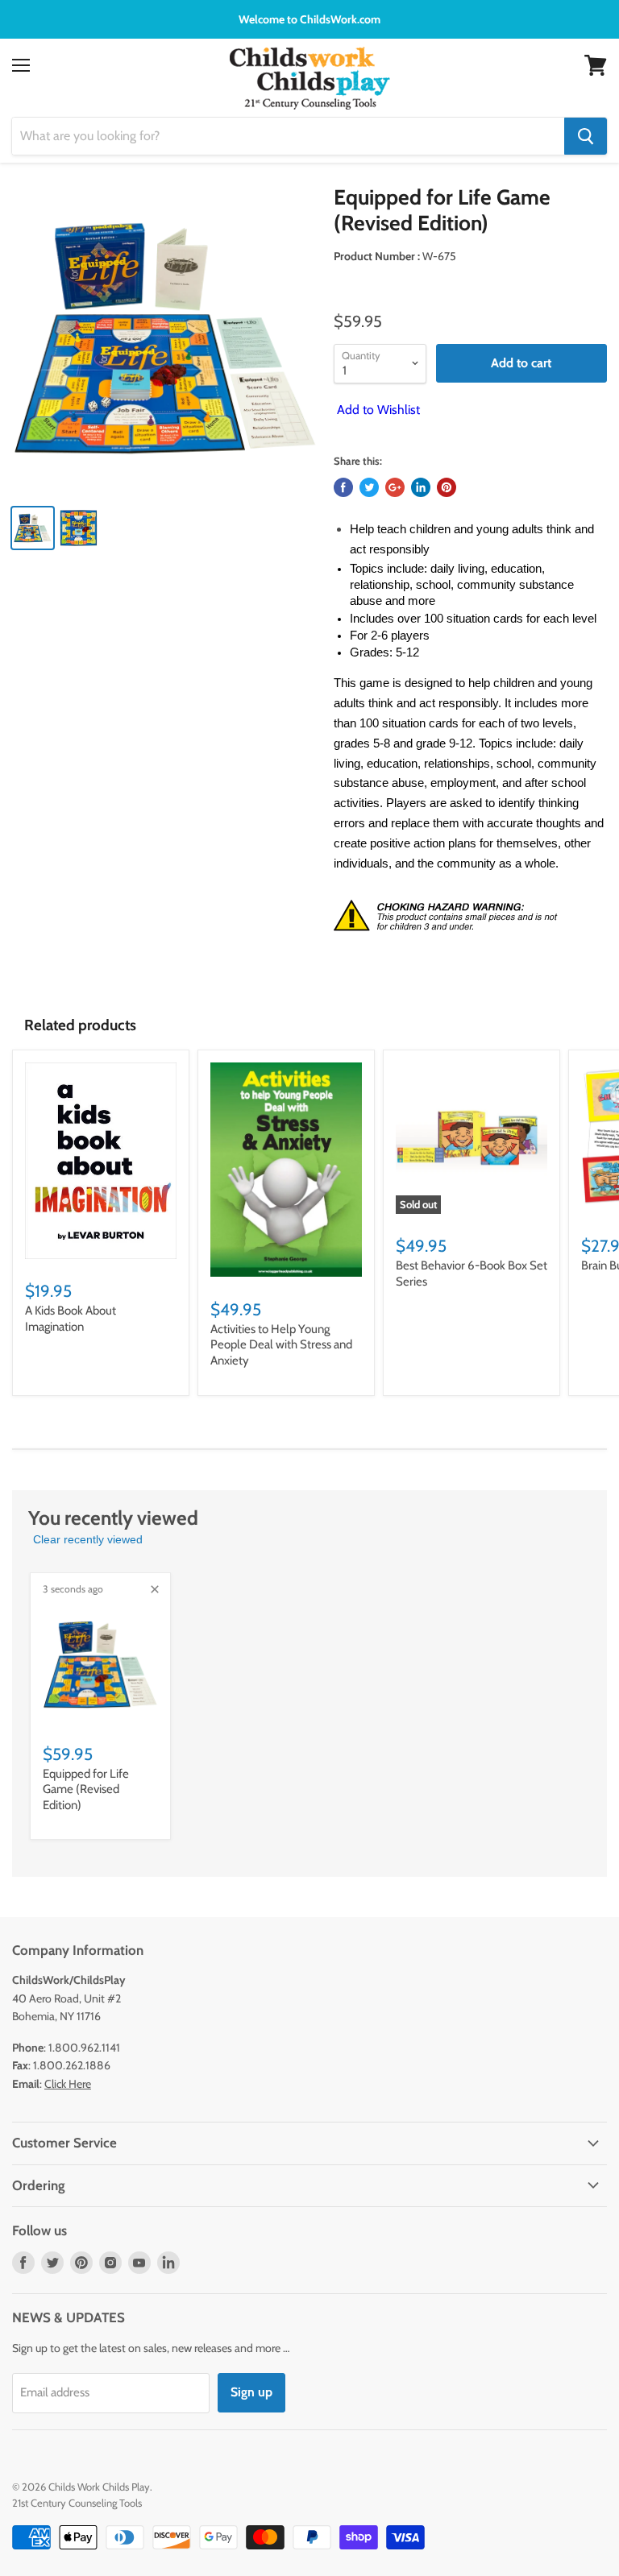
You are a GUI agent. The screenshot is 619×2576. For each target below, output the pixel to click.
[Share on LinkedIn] (421, 487)
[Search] (586, 136)
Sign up (251, 2392)
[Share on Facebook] (343, 487)
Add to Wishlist (377, 410)
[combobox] (288, 136)
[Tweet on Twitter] (369, 487)
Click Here (68, 2084)
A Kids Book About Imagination (71, 1319)
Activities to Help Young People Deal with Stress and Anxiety (281, 1345)
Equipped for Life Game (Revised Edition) (86, 1789)
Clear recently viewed (88, 1539)
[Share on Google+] (395, 487)
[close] (155, 1589)
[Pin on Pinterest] (447, 487)
